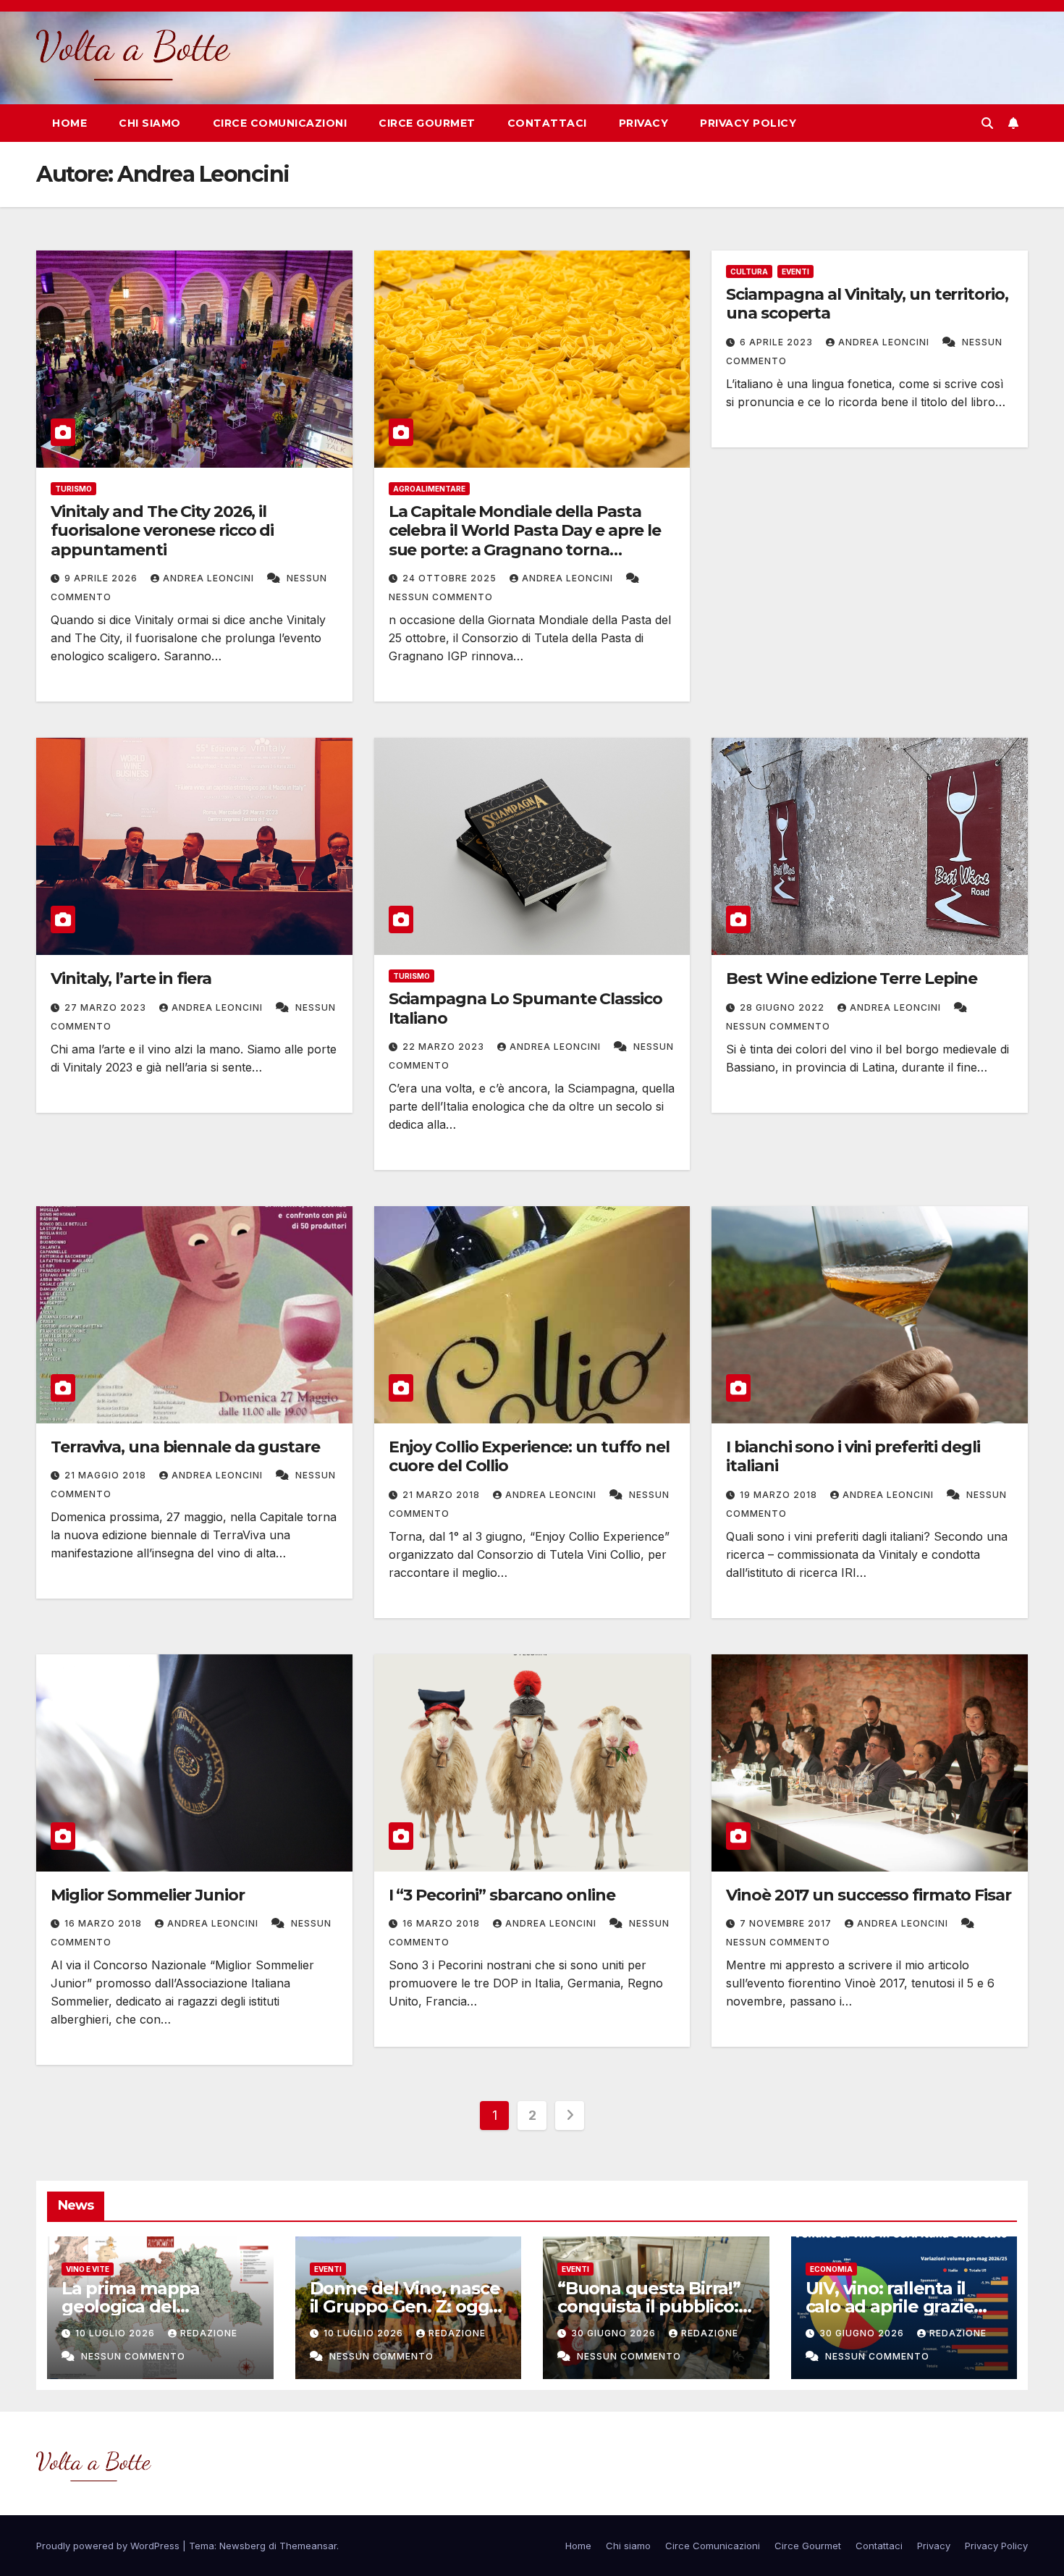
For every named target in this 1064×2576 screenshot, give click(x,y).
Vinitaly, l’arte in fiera (131, 978)
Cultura (749, 272)
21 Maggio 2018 (107, 1475)
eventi (795, 272)
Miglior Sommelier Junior (148, 1895)
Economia (831, 2269)
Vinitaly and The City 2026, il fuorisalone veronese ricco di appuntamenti (162, 531)
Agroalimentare (429, 489)
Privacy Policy (748, 123)
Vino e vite (88, 2269)
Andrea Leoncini (210, 578)
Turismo (73, 489)
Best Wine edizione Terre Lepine (852, 978)
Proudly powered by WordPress (109, 2546)
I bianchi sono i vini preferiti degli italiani (853, 1456)
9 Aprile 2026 (102, 578)
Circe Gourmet (427, 123)
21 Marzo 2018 (443, 1495)
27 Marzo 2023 (107, 1007)
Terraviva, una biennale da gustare (185, 1447)
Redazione (209, 2333)
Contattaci (547, 123)
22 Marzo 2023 (445, 1047)
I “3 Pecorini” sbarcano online (502, 1895)
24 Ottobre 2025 (451, 578)
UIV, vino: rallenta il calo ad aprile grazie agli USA (890, 2306)
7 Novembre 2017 (787, 1923)
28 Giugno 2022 (784, 1007)
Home (69, 123)
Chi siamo (150, 123)
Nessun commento (441, 597)
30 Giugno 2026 (615, 2333)
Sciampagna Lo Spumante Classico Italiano (525, 1008)
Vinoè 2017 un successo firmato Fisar (868, 1895)
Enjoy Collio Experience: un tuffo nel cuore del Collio (529, 1456)
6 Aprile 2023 (778, 342)
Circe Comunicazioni (280, 123)
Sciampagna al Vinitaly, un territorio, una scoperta (867, 304)
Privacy (644, 123)
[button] (987, 123)
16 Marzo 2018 (105, 1923)
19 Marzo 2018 (780, 1495)
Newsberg (242, 2546)
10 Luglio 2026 (117, 2333)
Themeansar (308, 2546)
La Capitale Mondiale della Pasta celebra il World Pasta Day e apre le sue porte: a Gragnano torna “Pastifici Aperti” (525, 540)
